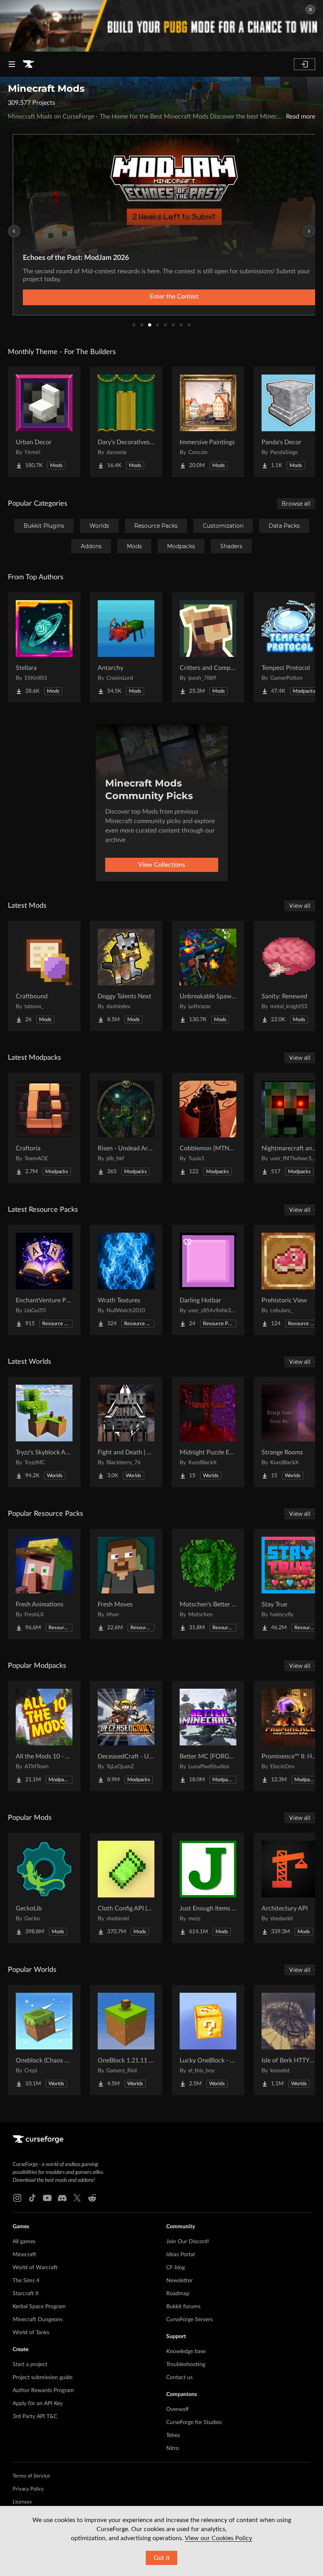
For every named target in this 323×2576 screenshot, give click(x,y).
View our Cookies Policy (218, 2538)
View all (300, 906)
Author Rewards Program (43, 2391)
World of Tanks (31, 2333)
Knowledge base (186, 2352)
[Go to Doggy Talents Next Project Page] (126, 976)
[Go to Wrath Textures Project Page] (126, 1280)
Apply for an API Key (38, 2404)
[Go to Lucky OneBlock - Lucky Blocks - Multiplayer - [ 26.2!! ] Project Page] (208, 2040)
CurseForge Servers (189, 2320)
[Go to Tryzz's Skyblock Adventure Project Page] (44, 1432)
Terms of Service (31, 2476)
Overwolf (177, 2409)
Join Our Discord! (188, 2242)
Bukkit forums (183, 2307)
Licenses (22, 2502)
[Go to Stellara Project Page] (44, 647)
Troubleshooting (186, 2365)
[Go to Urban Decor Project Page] (44, 422)
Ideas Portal (180, 2255)
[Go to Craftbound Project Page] (44, 976)
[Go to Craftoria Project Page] (44, 1128)
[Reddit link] (92, 2198)
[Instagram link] (17, 2198)
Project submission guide (43, 2378)
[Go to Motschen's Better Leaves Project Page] (208, 1584)
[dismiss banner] (310, 9)
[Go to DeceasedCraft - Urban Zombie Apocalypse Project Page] (126, 1736)
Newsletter (179, 2281)
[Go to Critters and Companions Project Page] (208, 647)
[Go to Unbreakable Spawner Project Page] (208, 976)
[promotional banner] (161, 26)
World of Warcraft (35, 2268)
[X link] (77, 2198)
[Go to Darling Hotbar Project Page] (208, 1280)
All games (24, 2242)
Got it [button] (162, 2558)
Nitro (173, 2448)
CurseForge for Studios (194, 2422)
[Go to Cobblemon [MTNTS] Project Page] (208, 1128)
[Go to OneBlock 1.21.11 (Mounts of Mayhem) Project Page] (126, 2040)
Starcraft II (26, 2294)
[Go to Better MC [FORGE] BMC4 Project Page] (208, 1736)
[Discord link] (62, 2198)
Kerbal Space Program (39, 2307)
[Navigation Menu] (12, 64)
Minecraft (24, 2255)
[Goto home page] (28, 64)
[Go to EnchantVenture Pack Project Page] (44, 1280)
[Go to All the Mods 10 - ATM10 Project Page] (44, 1736)
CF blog (175, 2268)
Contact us (179, 2378)
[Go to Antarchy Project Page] (126, 647)
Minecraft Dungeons (38, 2320)
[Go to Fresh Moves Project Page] (126, 1584)
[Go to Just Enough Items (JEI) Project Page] (208, 1888)
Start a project (30, 2365)
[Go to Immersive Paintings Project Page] (208, 422)
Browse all (296, 504)
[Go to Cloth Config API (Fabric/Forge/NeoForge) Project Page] (126, 1888)
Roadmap (178, 2294)
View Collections (162, 865)
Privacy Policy (28, 2489)
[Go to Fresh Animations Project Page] (44, 1584)
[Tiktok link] (32, 2198)
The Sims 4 (26, 2281)
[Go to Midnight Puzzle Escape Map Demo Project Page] (208, 1432)
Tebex (173, 2435)
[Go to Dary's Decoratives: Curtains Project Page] (126, 422)
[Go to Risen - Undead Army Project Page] (126, 1128)
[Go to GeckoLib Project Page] (44, 1888)
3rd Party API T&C (35, 2417)
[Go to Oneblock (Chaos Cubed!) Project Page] (44, 2040)
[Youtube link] (47, 2198)
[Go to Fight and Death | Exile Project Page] (126, 1432)
